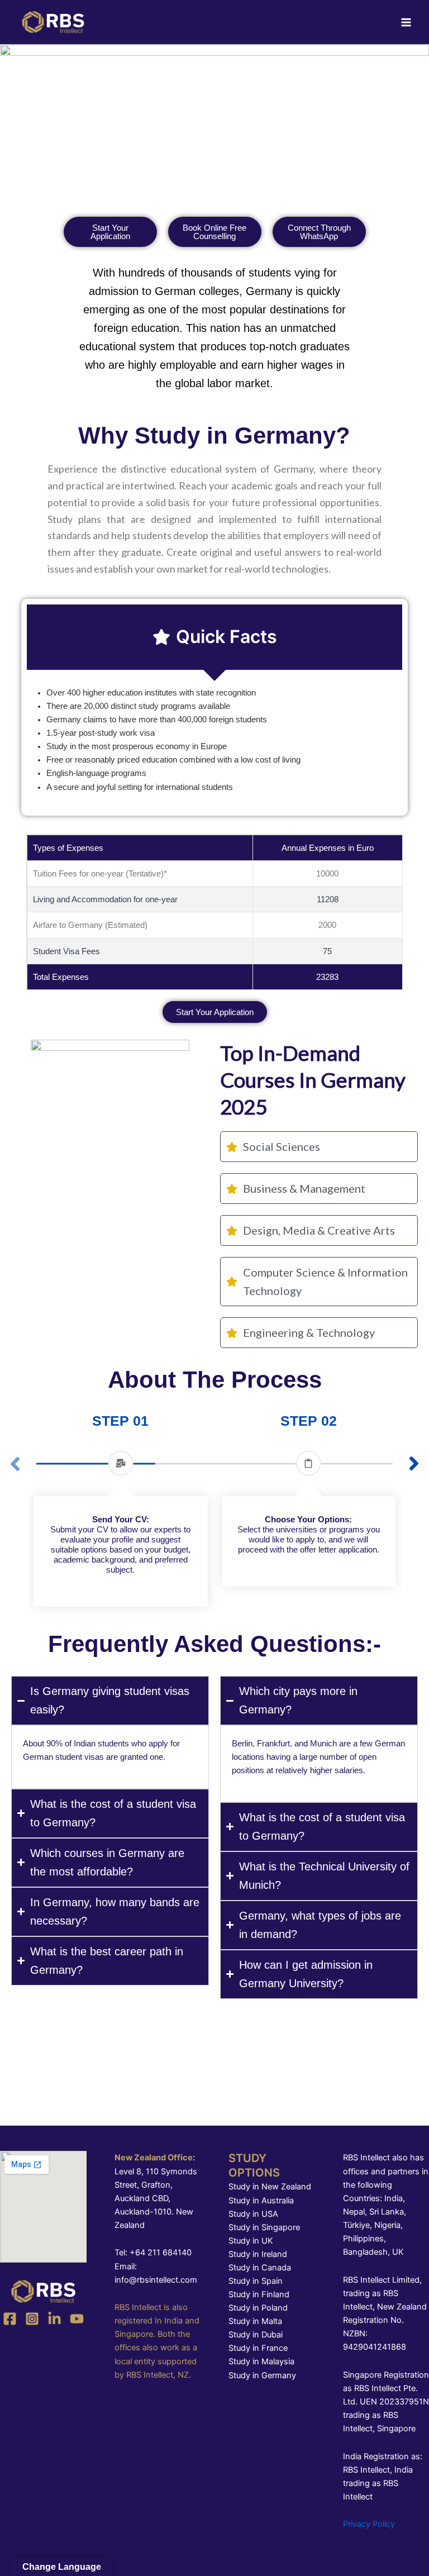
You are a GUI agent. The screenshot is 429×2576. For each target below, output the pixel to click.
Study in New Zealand (270, 2187)
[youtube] (77, 2319)
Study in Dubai (256, 2335)
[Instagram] (32, 2319)
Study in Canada (260, 2268)
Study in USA (253, 2214)
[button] (414, 1464)
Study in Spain (256, 2281)
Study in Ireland (258, 2254)
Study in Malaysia (261, 2361)
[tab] (214, 637)
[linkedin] (54, 2319)
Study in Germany (262, 2375)
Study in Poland (258, 2308)
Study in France (258, 2348)
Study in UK (251, 2241)
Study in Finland (259, 2294)
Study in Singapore (264, 2227)
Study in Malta (255, 2321)
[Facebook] (10, 2319)
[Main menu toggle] (406, 22)
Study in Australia (261, 2201)
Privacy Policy (369, 2524)
